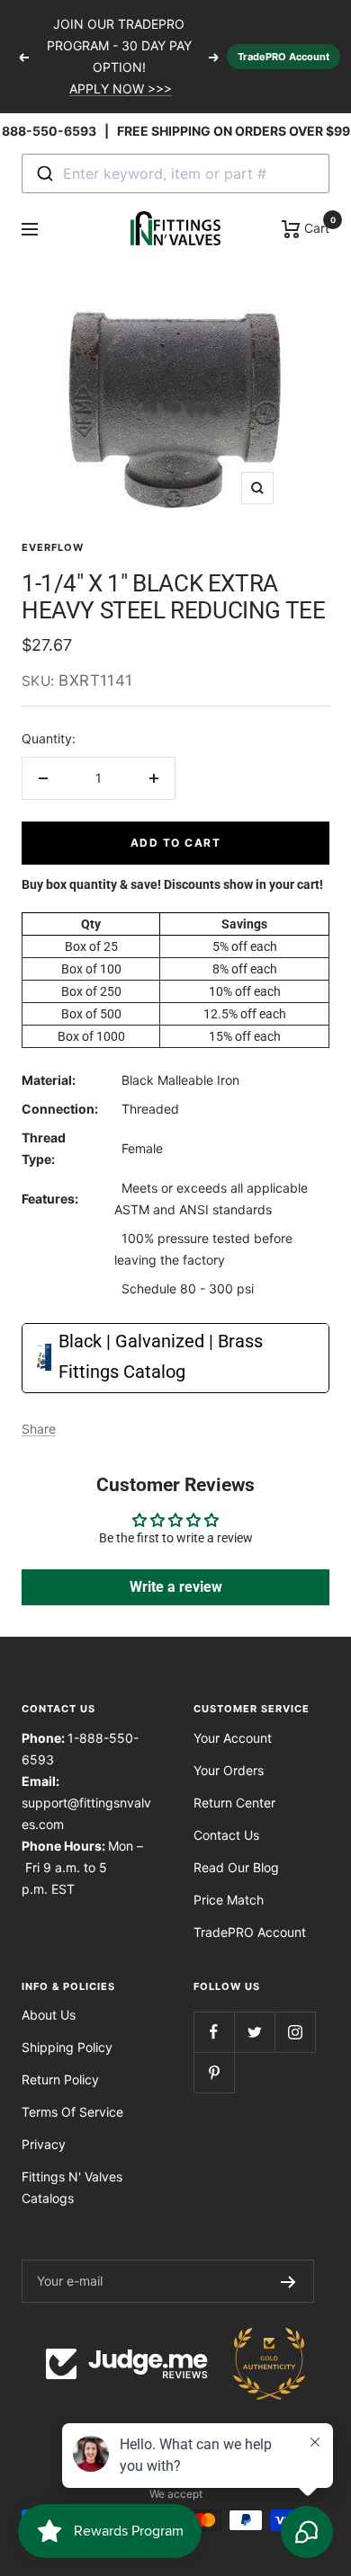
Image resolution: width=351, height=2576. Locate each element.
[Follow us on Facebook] (214, 2032)
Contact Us (226, 1835)
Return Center (234, 1803)
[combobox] (175, 173)
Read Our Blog (236, 1867)
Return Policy (60, 2079)
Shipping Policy (67, 2047)
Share (39, 1429)
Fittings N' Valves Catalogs (72, 2187)
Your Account (233, 1738)
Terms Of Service (72, 2112)
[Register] (288, 2281)
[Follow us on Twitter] (254, 2032)
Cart (315, 227)
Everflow (53, 547)
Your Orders (229, 1770)
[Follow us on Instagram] (295, 2032)
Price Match (229, 1900)
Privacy (44, 2144)
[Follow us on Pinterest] (214, 2072)
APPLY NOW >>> (121, 89)
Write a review (176, 1587)
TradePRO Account (283, 57)
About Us (49, 2015)
